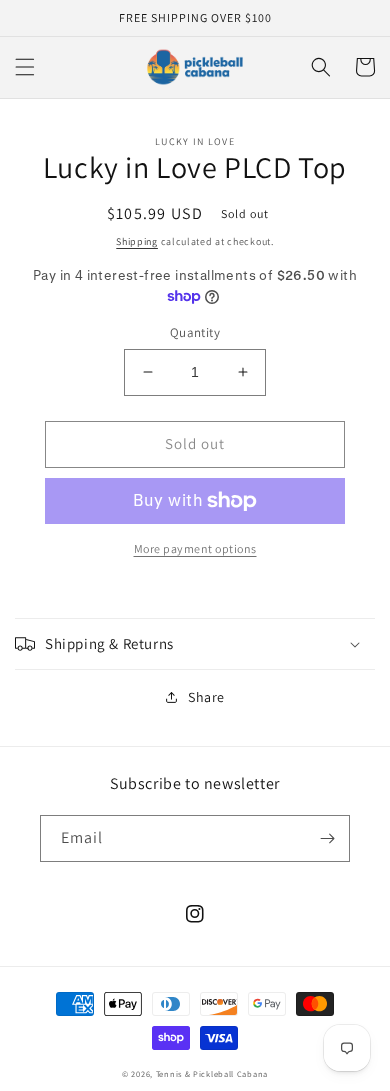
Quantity (195, 332)
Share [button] (206, 697)
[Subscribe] (327, 838)
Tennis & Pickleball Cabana (212, 1073)
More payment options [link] (195, 548)
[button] (25, 67)
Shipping (137, 241)
